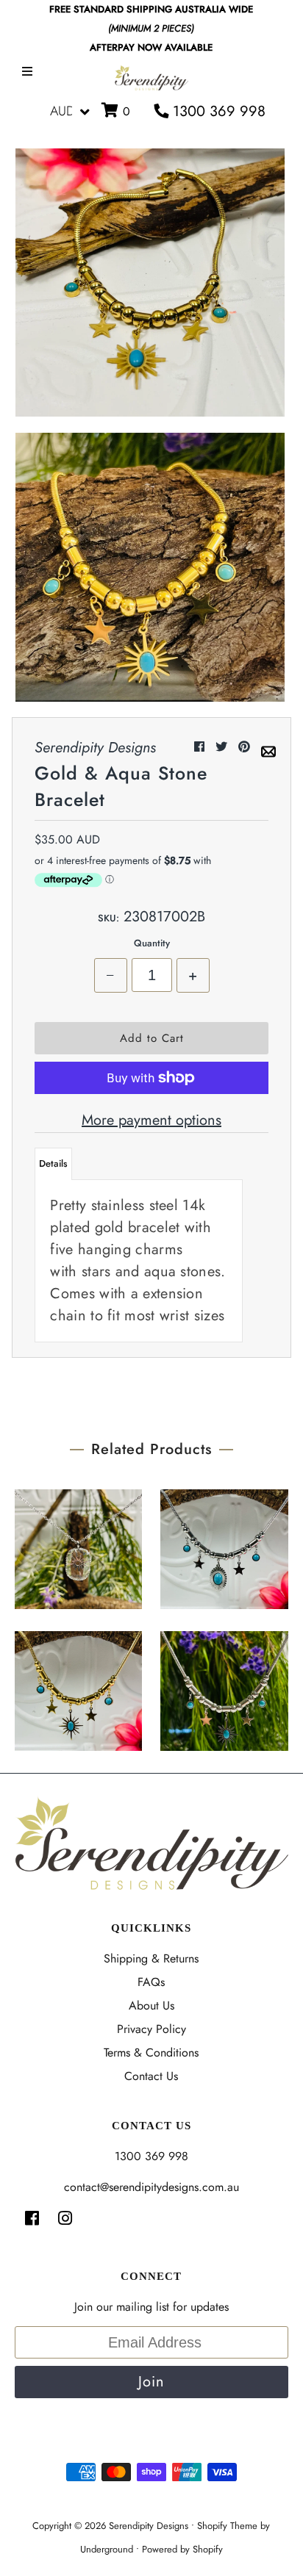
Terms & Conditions (151, 2052)
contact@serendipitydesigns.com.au (151, 2187)
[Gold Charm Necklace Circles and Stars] (78, 1687)
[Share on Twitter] (223, 747)
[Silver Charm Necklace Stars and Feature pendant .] (224, 1546)
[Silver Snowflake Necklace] (78, 1546)
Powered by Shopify (182, 2549)
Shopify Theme (227, 2526)
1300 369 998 (217, 111)
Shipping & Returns (151, 1958)
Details (53, 1163)
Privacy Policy (151, 2029)
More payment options (151, 1120)
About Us (151, 2005)
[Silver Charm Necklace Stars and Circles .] (224, 1687)
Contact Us (151, 2076)
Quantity (152, 943)
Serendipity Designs (149, 2526)
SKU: (108, 918)
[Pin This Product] (246, 747)
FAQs (151, 1982)
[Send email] (268, 747)
